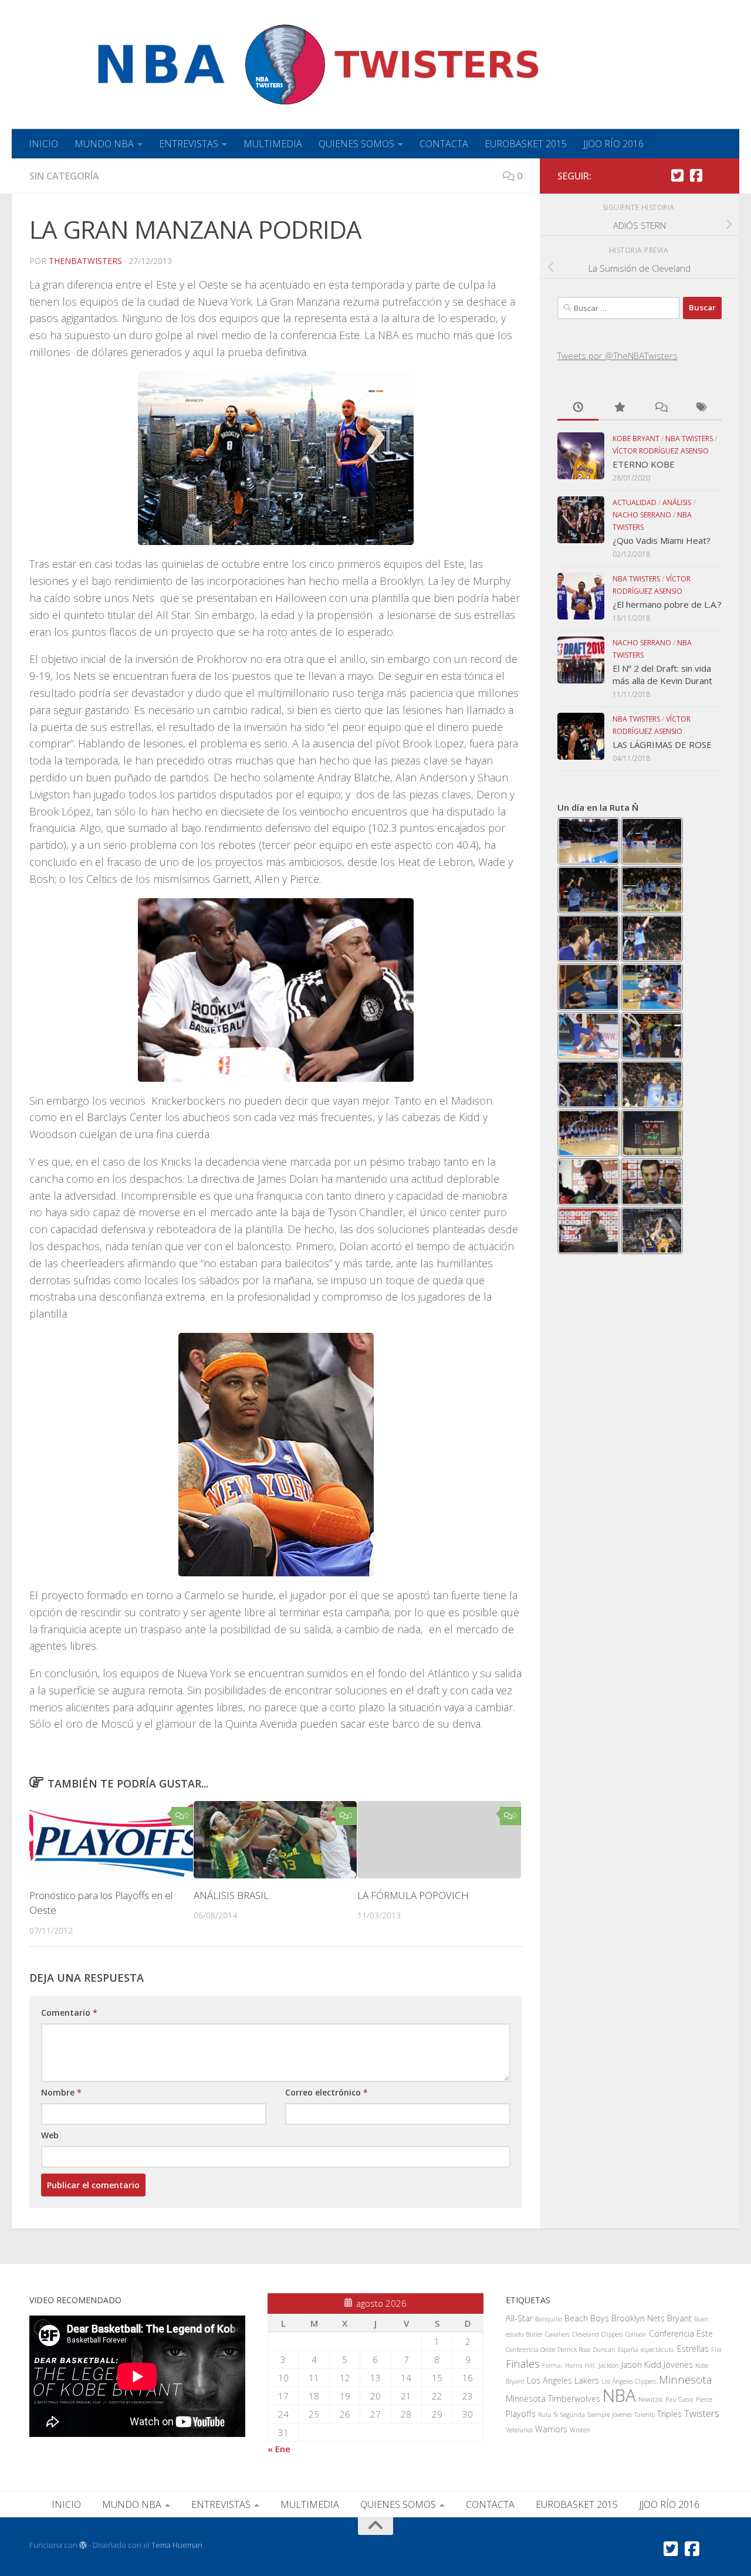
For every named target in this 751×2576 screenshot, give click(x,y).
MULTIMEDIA (273, 144)
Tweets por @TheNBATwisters (618, 356)
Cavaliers (557, 2334)
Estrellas (693, 2349)
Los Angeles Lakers (563, 2380)
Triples (669, 2414)
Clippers (612, 2334)
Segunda (573, 2415)
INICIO (43, 144)
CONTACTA (444, 144)
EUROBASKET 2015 (526, 144)
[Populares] (619, 408)
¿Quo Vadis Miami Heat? (662, 540)
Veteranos (519, 2430)
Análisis (677, 502)
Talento (645, 2415)
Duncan (604, 2350)
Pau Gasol (679, 2399)
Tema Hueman (177, 2545)
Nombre (61, 2092)
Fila (716, 2350)
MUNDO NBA (104, 144)
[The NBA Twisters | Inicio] (289, 65)
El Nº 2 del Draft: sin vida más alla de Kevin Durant (662, 674)
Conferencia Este (681, 2333)
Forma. (552, 2365)
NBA (619, 2395)
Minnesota (685, 2379)
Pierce (704, 2399)
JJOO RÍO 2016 (613, 144)
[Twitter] (677, 175)
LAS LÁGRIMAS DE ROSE (662, 744)
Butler (534, 2334)
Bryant (679, 2318)
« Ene (279, 2449)
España (628, 2350)
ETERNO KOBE (644, 464)
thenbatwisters (85, 261)
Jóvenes (678, 2365)
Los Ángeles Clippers (629, 2381)
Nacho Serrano (642, 515)
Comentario (69, 2013)
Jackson (609, 2365)
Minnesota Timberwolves (553, 2399)
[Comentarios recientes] (660, 408)
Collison (636, 2334)
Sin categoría (64, 176)
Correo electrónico (327, 2092)
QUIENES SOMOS (356, 144)
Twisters (702, 2413)
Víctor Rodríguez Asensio (661, 451)
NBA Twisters (689, 439)
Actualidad (635, 502)
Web (50, 2135)
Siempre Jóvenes (610, 2415)
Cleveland (586, 2334)
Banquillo (549, 2319)
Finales (523, 2363)
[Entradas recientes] (578, 408)
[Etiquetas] (701, 408)
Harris (574, 2365)
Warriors (551, 2429)
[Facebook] (696, 175)
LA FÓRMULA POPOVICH (413, 1895)
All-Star (519, 2318)
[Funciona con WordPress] (83, 2545)
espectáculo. (658, 2350)
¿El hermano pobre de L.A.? (667, 604)
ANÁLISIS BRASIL (231, 1895)
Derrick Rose (574, 2350)
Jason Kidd (641, 2365)
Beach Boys (587, 2318)
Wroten (580, 2430)
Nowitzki (651, 2399)
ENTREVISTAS (189, 144)
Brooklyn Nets (638, 2318)
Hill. (590, 2365)
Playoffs (521, 2414)
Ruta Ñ (548, 2415)
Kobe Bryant (636, 439)
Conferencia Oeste (530, 2350)
